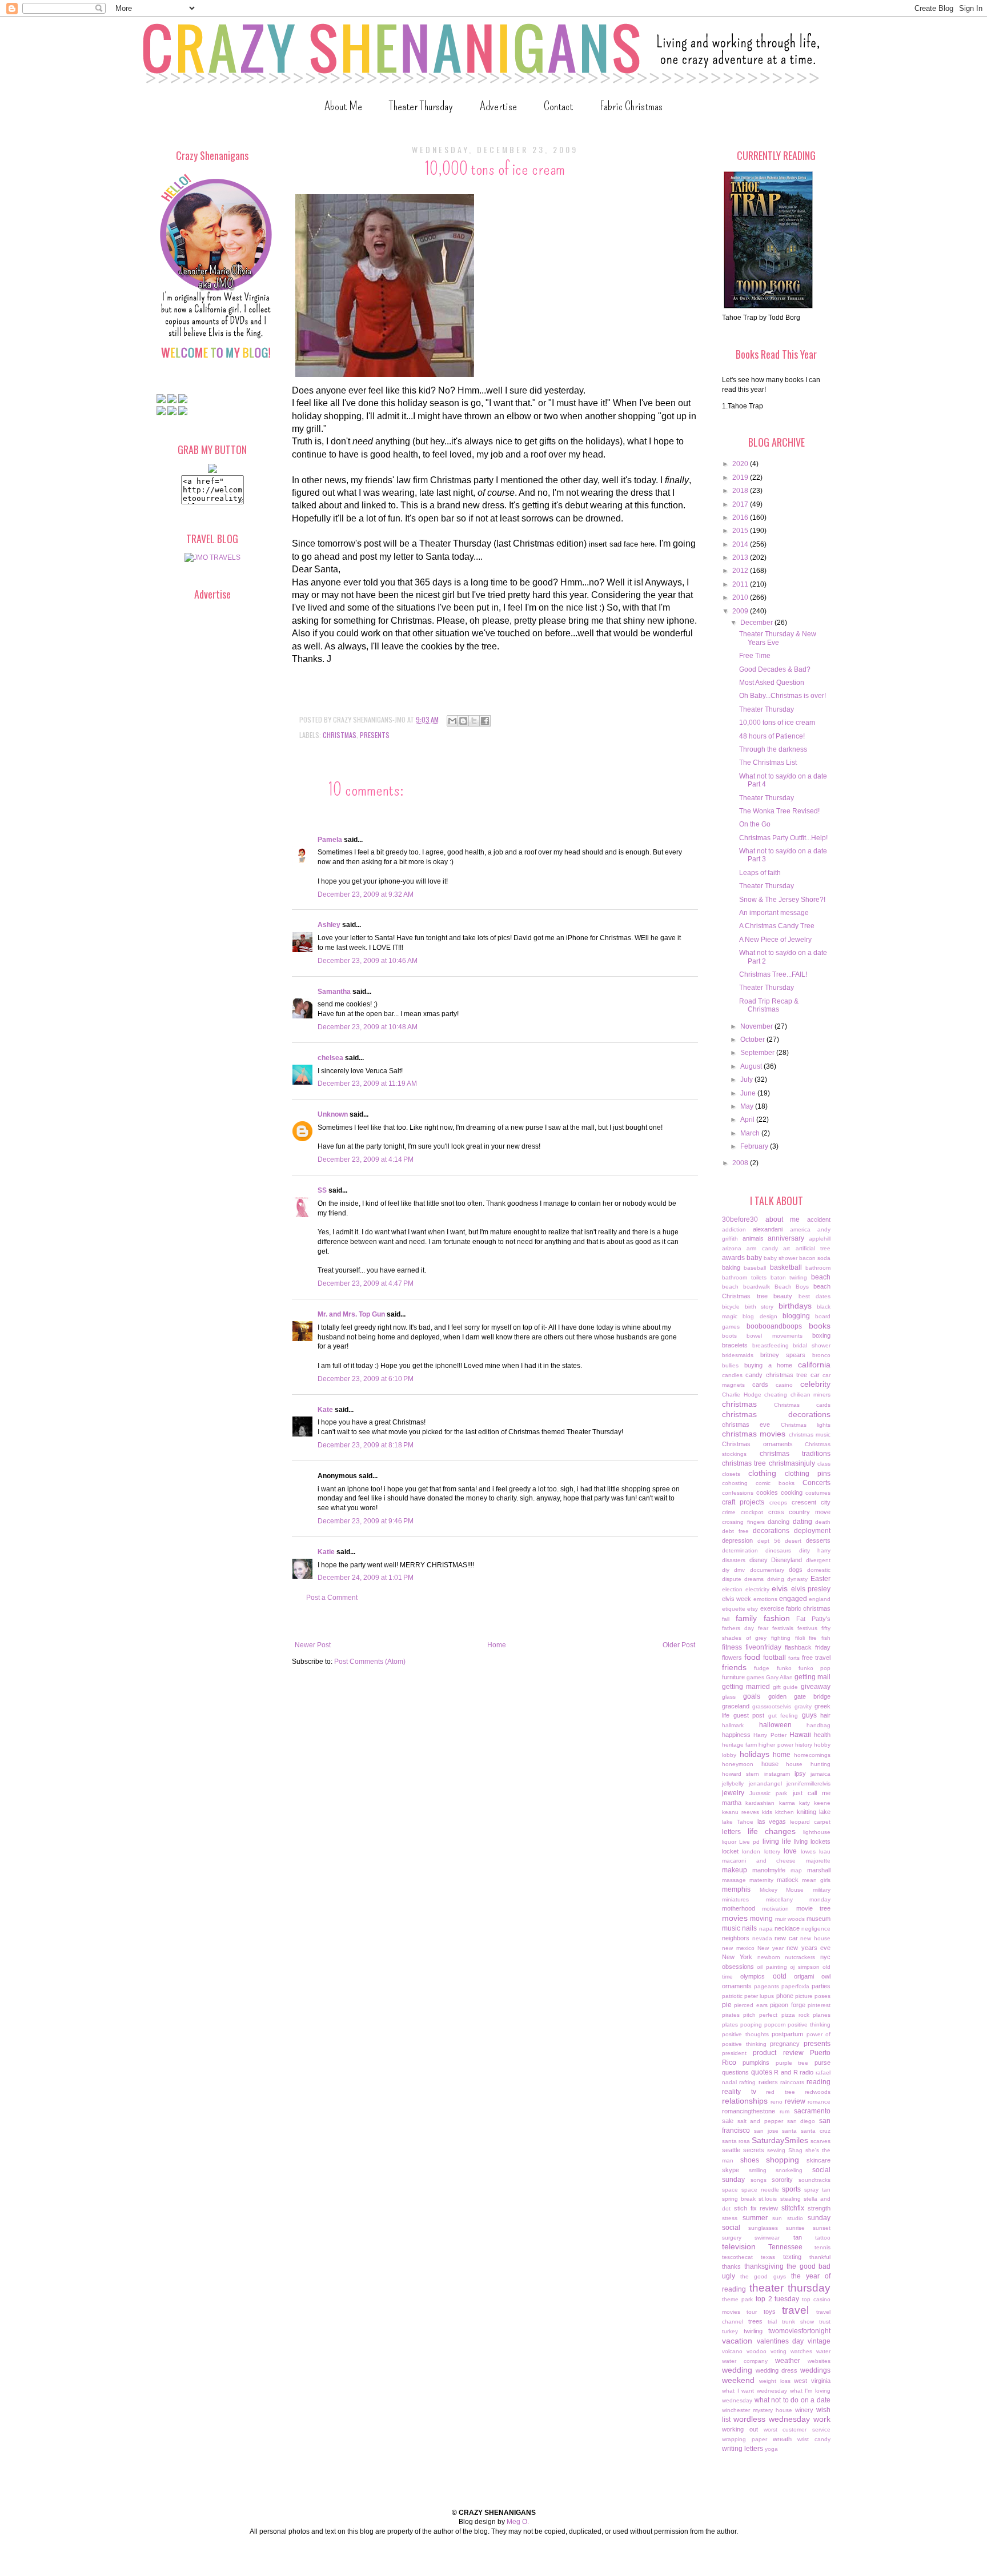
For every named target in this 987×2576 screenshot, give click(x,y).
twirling (753, 2331)
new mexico (738, 1948)
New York (737, 1957)
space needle (760, 2190)
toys (770, 2312)
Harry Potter (770, 1735)
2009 (741, 611)
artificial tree (813, 1248)
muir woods (790, 1919)
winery (804, 2410)
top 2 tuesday (778, 2299)
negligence (816, 1929)
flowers (732, 1658)
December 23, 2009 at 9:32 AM (366, 894)
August (752, 1066)
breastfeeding (771, 1345)
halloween (775, 1725)
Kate (325, 1410)
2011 (741, 584)
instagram (777, 1774)
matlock (788, 1880)
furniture (733, 1677)
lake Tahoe (738, 1822)
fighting (781, 1638)
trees (755, 2321)
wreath (782, 2439)
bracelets (735, 1345)
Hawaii (800, 1735)
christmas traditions (795, 1454)
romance (819, 2102)
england (820, 1599)
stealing (791, 2199)
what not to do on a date (793, 2400)
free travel (816, 1658)
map (796, 1870)
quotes (762, 2072)
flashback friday (808, 1647)
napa (766, 1929)
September (758, 1053)
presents (375, 735)
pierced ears (751, 2005)
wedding (737, 2370)
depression (737, 1540)
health (822, 1735)
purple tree (792, 2063)
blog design (760, 1316)
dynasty (797, 1579)
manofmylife (769, 1870)
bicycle (731, 1307)
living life (777, 1841)
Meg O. (518, 2522)
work (822, 2419)
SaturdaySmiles (780, 2140)
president (734, 2053)
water (823, 2351)
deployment (812, 1531)
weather (788, 2361)
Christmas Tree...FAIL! (773, 974)
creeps (778, 1502)
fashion (777, 1618)
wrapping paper (745, 2439)
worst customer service (797, 2429)
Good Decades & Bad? (775, 669)
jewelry (733, 1793)
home (782, 1755)
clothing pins (808, 1474)
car (815, 1375)
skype (731, 2170)
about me (783, 1219)
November (757, 1026)
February (755, 1146)
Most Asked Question (772, 683)
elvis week (737, 1599)
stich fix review (756, 2208)
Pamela (330, 840)
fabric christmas (808, 1608)
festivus (807, 1628)
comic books (775, 1483)
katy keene (815, 1803)
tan (798, 2237)
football (775, 1658)
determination (740, 1550)
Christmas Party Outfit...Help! (783, 838)
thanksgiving (764, 2266)
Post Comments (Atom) (370, 1662)
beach (821, 1277)
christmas (340, 735)
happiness (736, 1735)
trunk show (798, 2322)
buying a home (769, 1365)
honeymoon (738, 1764)
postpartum (787, 2034)
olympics (753, 1976)
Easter (821, 1579)
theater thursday (790, 2288)
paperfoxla (795, 1986)
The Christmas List (768, 763)
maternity (761, 1880)
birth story (759, 1307)
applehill (820, 1239)
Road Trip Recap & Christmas (769, 1005)
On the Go (755, 824)
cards (760, 1385)
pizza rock (795, 2015)
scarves (821, 2141)
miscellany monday (799, 1899)
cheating (776, 1395)
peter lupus (759, 1996)
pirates (731, 2015)
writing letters (743, 2449)
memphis (736, 1889)
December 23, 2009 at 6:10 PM (366, 1379)
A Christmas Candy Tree (777, 926)
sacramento (812, 2111)
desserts (818, 1540)
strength (819, 2208)
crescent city (811, 1502)
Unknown (333, 1114)
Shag (795, 2150)
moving (761, 1919)
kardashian (760, 1803)
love (790, 1851)
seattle (731, 2150)
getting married (746, 1687)
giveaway (816, 1687)
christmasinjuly (792, 1463)
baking (731, 1267)
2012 (741, 571)
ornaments (737, 1986)
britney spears (783, 1355)
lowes (808, 1851)
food (752, 1657)
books (820, 1326)
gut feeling (783, 1716)
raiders (768, 2082)
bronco (821, 1355)
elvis (780, 1588)
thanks (731, 2266)
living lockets (812, 1841)
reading (819, 2082)
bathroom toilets (744, 1277)
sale (728, 2121)
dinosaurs (778, 1550)
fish (826, 1638)
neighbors (736, 1938)
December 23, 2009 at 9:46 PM (366, 1521)
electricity (757, 1589)
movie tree (813, 1908)
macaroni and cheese (759, 1861)
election (732, 1589)
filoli (800, 1638)
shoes (750, 2160)
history (804, 1745)
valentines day (781, 2341)
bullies (730, 1365)
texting (792, 2257)
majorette (818, 1861)
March (751, 1133)
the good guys (763, 2276)
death (823, 1522)
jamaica (821, 1774)
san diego (801, 2121)
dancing (779, 1522)
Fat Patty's (813, 1619)
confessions (738, 1493)
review (795, 2101)
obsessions (738, 1967)
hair (825, 1715)
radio (807, 2072)
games (755, 1677)
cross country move (800, 1512)
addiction (734, 1229)
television (739, 2246)
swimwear (767, 2238)
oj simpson (805, 1967)
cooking (792, 1492)
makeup (735, 1870)
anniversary (786, 1238)
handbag (819, 1725)
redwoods (818, 2092)
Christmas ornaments (757, 1444)
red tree (781, 2092)
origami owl (812, 1976)
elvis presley (811, 1589)
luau (825, 1851)
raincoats (792, 2082)
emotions (765, 1599)
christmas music (810, 1435)
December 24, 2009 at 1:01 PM (366, 1578)
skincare (819, 2160)
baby (754, 1258)
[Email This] (452, 721)
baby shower (781, 1258)
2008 (741, 1163)
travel (795, 2310)
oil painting (772, 1967)
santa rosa (736, 2141)
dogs (796, 1570)
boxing (821, 1335)
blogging (796, 1316)
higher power (776, 1745)
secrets (754, 2150)
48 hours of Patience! (772, 736)
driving (776, 1579)
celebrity (815, 1384)
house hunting (808, 1764)
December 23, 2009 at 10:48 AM (368, 1027)
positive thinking (809, 2025)
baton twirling (789, 1277)
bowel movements (774, 1336)
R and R (786, 2072)
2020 (741, 464)
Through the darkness (773, 749)
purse (822, 2063)
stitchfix (793, 2208)
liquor (729, 1842)
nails (749, 1928)
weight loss (775, 2381)
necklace (787, 1928)
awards (733, 1258)
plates (730, 2025)
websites (819, 2361)
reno (777, 2102)
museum (819, 1919)
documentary (767, 1570)
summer (755, 2218)
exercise (772, 1608)
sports (791, 2189)
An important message (774, 913)
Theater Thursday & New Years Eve (778, 638)
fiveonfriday (763, 1647)
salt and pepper (760, 2121)
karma (787, 1803)
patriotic (732, 1996)
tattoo (823, 2238)
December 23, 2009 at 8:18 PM (366, 1445)
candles (732, 1375)
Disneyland (787, 1560)
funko (784, 1668)
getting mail (813, 1677)
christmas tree (744, 1463)
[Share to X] (474, 721)
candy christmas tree (776, 1375)
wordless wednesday (772, 2419)
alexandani (768, 1229)
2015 (741, 531)
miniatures (735, 1899)
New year (771, 1948)
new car (786, 1938)
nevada (762, 1938)
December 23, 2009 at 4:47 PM (366, 1283)
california (814, 1365)
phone (785, 1996)
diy (726, 1570)
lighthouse (817, 1832)
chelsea (330, 1058)
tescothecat (737, 2257)
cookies (767, 1492)
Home (497, 1645)
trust (825, 2322)
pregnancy (785, 2044)
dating (803, 1522)
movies (735, 1918)
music (731, 1928)
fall (726, 1619)
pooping (751, 2025)
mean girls (816, 1880)
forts (794, 1658)
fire (813, 1638)
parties (821, 1986)
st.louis (768, 2199)
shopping (783, 2160)
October (753, 1040)
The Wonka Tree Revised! (779, 811)
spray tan (817, 2190)
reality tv (739, 2092)
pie (727, 2005)
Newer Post (313, 1645)
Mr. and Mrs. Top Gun (351, 1314)
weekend (738, 2380)
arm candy (762, 1248)
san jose (766, 2131)
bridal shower (812, 1345)
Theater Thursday (421, 106)
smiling (758, 2170)
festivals (783, 1628)
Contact (558, 106)
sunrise (795, 2228)
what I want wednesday (755, 2391)
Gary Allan (779, 1677)
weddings (815, 2370)
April (748, 1120)
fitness (732, 1647)
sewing (776, 2150)
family (746, 1618)
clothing (762, 1473)
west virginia (812, 2381)
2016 (741, 517)
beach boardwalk (746, 1287)
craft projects (743, 1502)
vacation (737, 2341)
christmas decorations (776, 1414)
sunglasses (763, 2228)
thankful (820, 2257)
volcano (732, 2351)
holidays (755, 1754)
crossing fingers (743, 1522)
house (770, 1764)
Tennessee (785, 2247)
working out (740, 2429)
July (747, 1080)
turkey (730, 2331)
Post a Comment (332, 1598)
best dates (815, 1296)
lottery (772, 1851)
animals (753, 1238)
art (787, 1248)
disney (759, 1560)
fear (763, 1628)
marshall (819, 1870)
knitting (807, 1812)
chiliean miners (811, 1395)
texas (768, 2257)
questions (735, 2072)
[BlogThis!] (463, 721)
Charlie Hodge (742, 1395)
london (751, 1851)
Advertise (498, 106)
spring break (739, 2199)
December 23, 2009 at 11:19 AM (367, 1084)
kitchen (785, 1812)
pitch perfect (760, 2015)
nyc (825, 1957)
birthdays (795, 1306)
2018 (741, 491)
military (822, 1890)
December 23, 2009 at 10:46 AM (368, 961)
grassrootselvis (772, 1706)
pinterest (819, 2005)
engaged (793, 1599)
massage (734, 1880)
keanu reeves (741, 1812)
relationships (745, 2101)
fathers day (738, 1628)
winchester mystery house (757, 2410)
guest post (749, 1715)
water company (745, 2361)
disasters (734, 1560)
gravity (803, 1706)
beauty (783, 1296)
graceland (736, 1706)
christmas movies (754, 1434)
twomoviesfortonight (799, 2331)
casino (784, 1385)
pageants (767, 1986)
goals (752, 1696)
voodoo (757, 2351)
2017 (741, 504)
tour (752, 2312)
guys (809, 1715)
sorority (782, 2180)
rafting (747, 2082)
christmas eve (746, 1425)
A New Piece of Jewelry (775, 940)
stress (730, 2218)
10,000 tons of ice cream (777, 723)
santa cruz (816, 2131)
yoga (771, 2449)
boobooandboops (774, 1326)
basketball (786, 1267)
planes (822, 2015)
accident (819, 1219)
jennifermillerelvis (809, 1783)
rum (785, 2111)
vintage (819, 2341)
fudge (762, 1668)
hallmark (733, 1725)
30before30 (740, 1219)
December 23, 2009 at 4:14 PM (366, 1159)
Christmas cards (802, 1405)
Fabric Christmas (631, 106)
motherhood (739, 1908)
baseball (755, 1268)
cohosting (735, 1483)
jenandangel (765, 1783)
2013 (741, 557)
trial (772, 2322)
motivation (775, 1909)
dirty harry (815, 1550)
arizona (732, 1248)
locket (730, 1851)
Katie (326, 1552)
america (800, 1229)
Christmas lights (806, 1425)
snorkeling (789, 2170)
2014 (741, 544)
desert (793, 1541)
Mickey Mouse (782, 1890)
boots (729, 1336)
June (749, 1093)
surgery (732, 2238)
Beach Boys (792, 1287)
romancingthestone (749, 2111)
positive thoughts (745, 2034)
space (730, 2190)
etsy (753, 1609)
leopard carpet (810, 1822)
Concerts (817, 1483)
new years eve (809, 1948)
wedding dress (777, 2370)
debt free (735, 1531)
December (757, 623)
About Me (343, 106)
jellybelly (733, 1783)
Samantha (334, 992)
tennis (822, 2247)
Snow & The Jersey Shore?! (782, 900)
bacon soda (815, 1258)
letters (731, 1832)
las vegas (772, 1821)
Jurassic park (768, 1793)
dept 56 (769, 1541)
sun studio (788, 2218)
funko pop (815, 1668)
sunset (822, 2228)
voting (779, 2351)
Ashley (329, 925)
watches (801, 2351)
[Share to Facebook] (485, 721)
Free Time (755, 656)
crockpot (752, 1512)
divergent (818, 1560)
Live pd (749, 1842)
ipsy (800, 1773)
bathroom (818, 1268)
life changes (772, 1831)
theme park (737, 2299)
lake (825, 1812)
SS (322, 1190)
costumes (818, 1493)
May (748, 1106)
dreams (754, 1579)
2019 (741, 478)
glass (729, 1697)
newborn (769, 1957)
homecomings (812, 1755)
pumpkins (756, 2063)
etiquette (734, 1609)
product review (778, 2053)
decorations (771, 1531)
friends (734, 1667)
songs (759, 2180)
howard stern (741, 1774)
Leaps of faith (760, 873)
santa (789, 2131)
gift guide (786, 1687)
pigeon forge (787, 2005)
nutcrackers (800, 1957)
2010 (741, 597)
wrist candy (814, 2439)
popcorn (775, 2025)
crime (729, 1512)
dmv (739, 1570)
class (824, 1464)
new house (815, 1938)
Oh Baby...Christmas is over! (783, 696)
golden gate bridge (800, 1696)
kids (767, 1812)
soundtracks (815, 2180)
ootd (780, 1976)
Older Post (679, 1645)
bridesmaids (738, 1355)
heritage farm (739, 1745)
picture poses (813, 1996)
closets (731, 1474)
